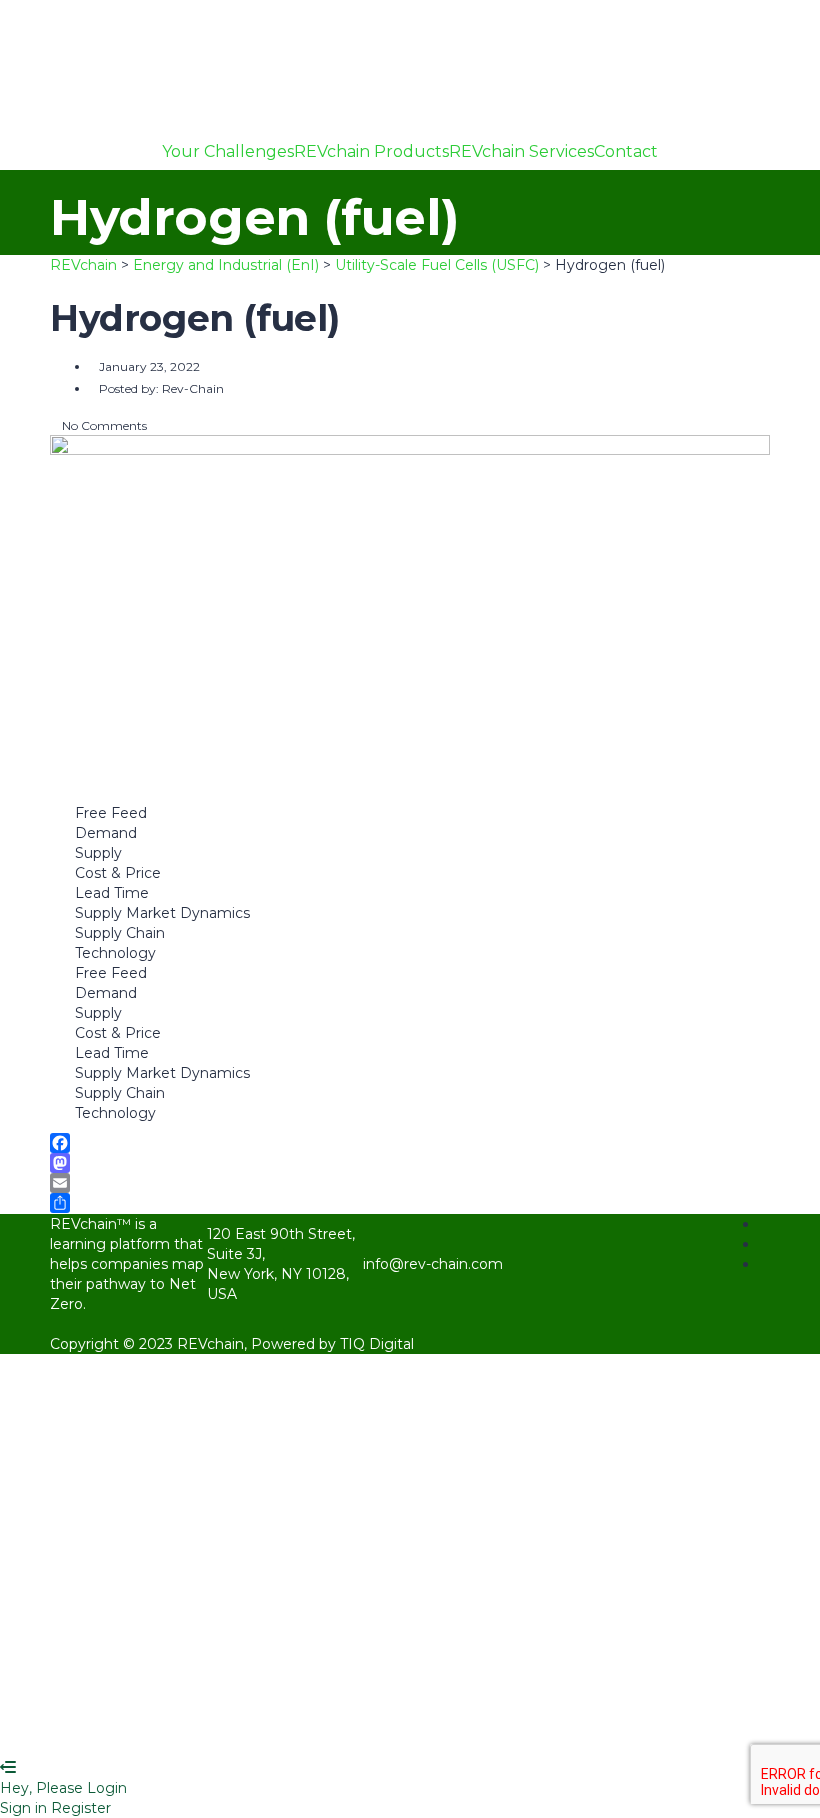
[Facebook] (410, 1143)
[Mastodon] (410, 1163)
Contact (626, 152)
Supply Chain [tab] (120, 933)
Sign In (177, 1728)
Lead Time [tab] (112, 893)
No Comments (103, 425)
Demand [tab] (106, 833)
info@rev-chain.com (433, 1264)
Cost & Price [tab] (118, 873)
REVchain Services (521, 152)
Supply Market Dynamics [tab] (162, 913)
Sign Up (123, 1728)
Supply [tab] (98, 853)
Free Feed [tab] (111, 813)
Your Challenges (228, 152)
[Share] (410, 1203)
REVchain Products (371, 152)
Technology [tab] (115, 953)
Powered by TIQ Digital (332, 1344)
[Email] (410, 1183)
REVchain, (214, 1344)
